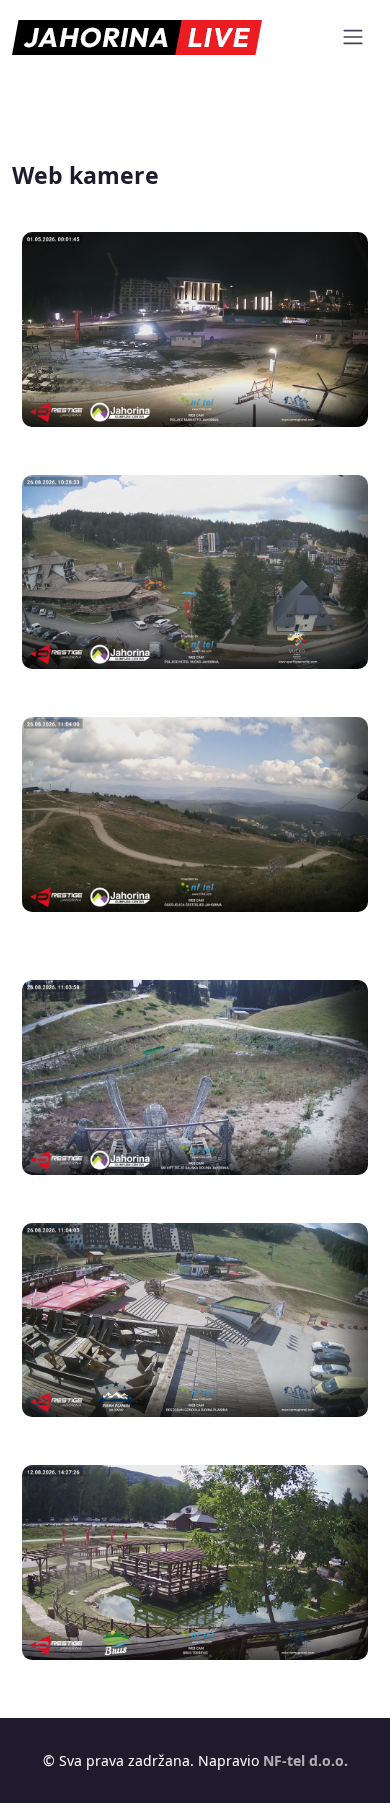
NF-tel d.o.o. (305, 1760)
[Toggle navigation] (353, 37)
